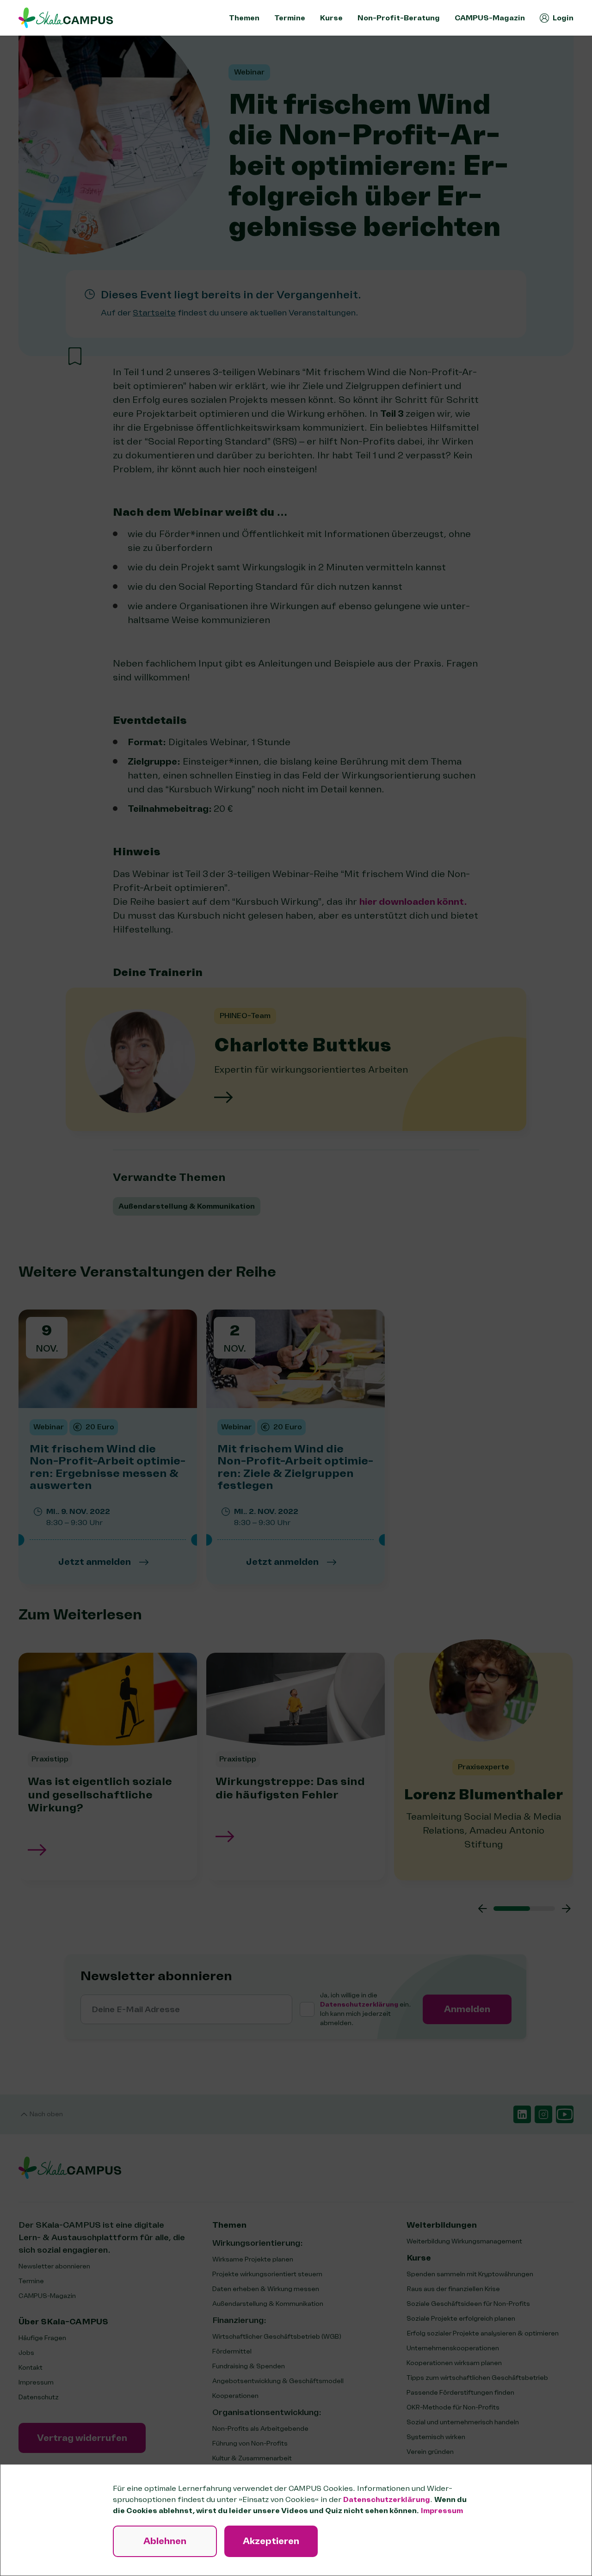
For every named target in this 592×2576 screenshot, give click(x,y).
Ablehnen (165, 2541)
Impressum (442, 2511)
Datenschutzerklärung (387, 2500)
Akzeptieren (271, 2541)
